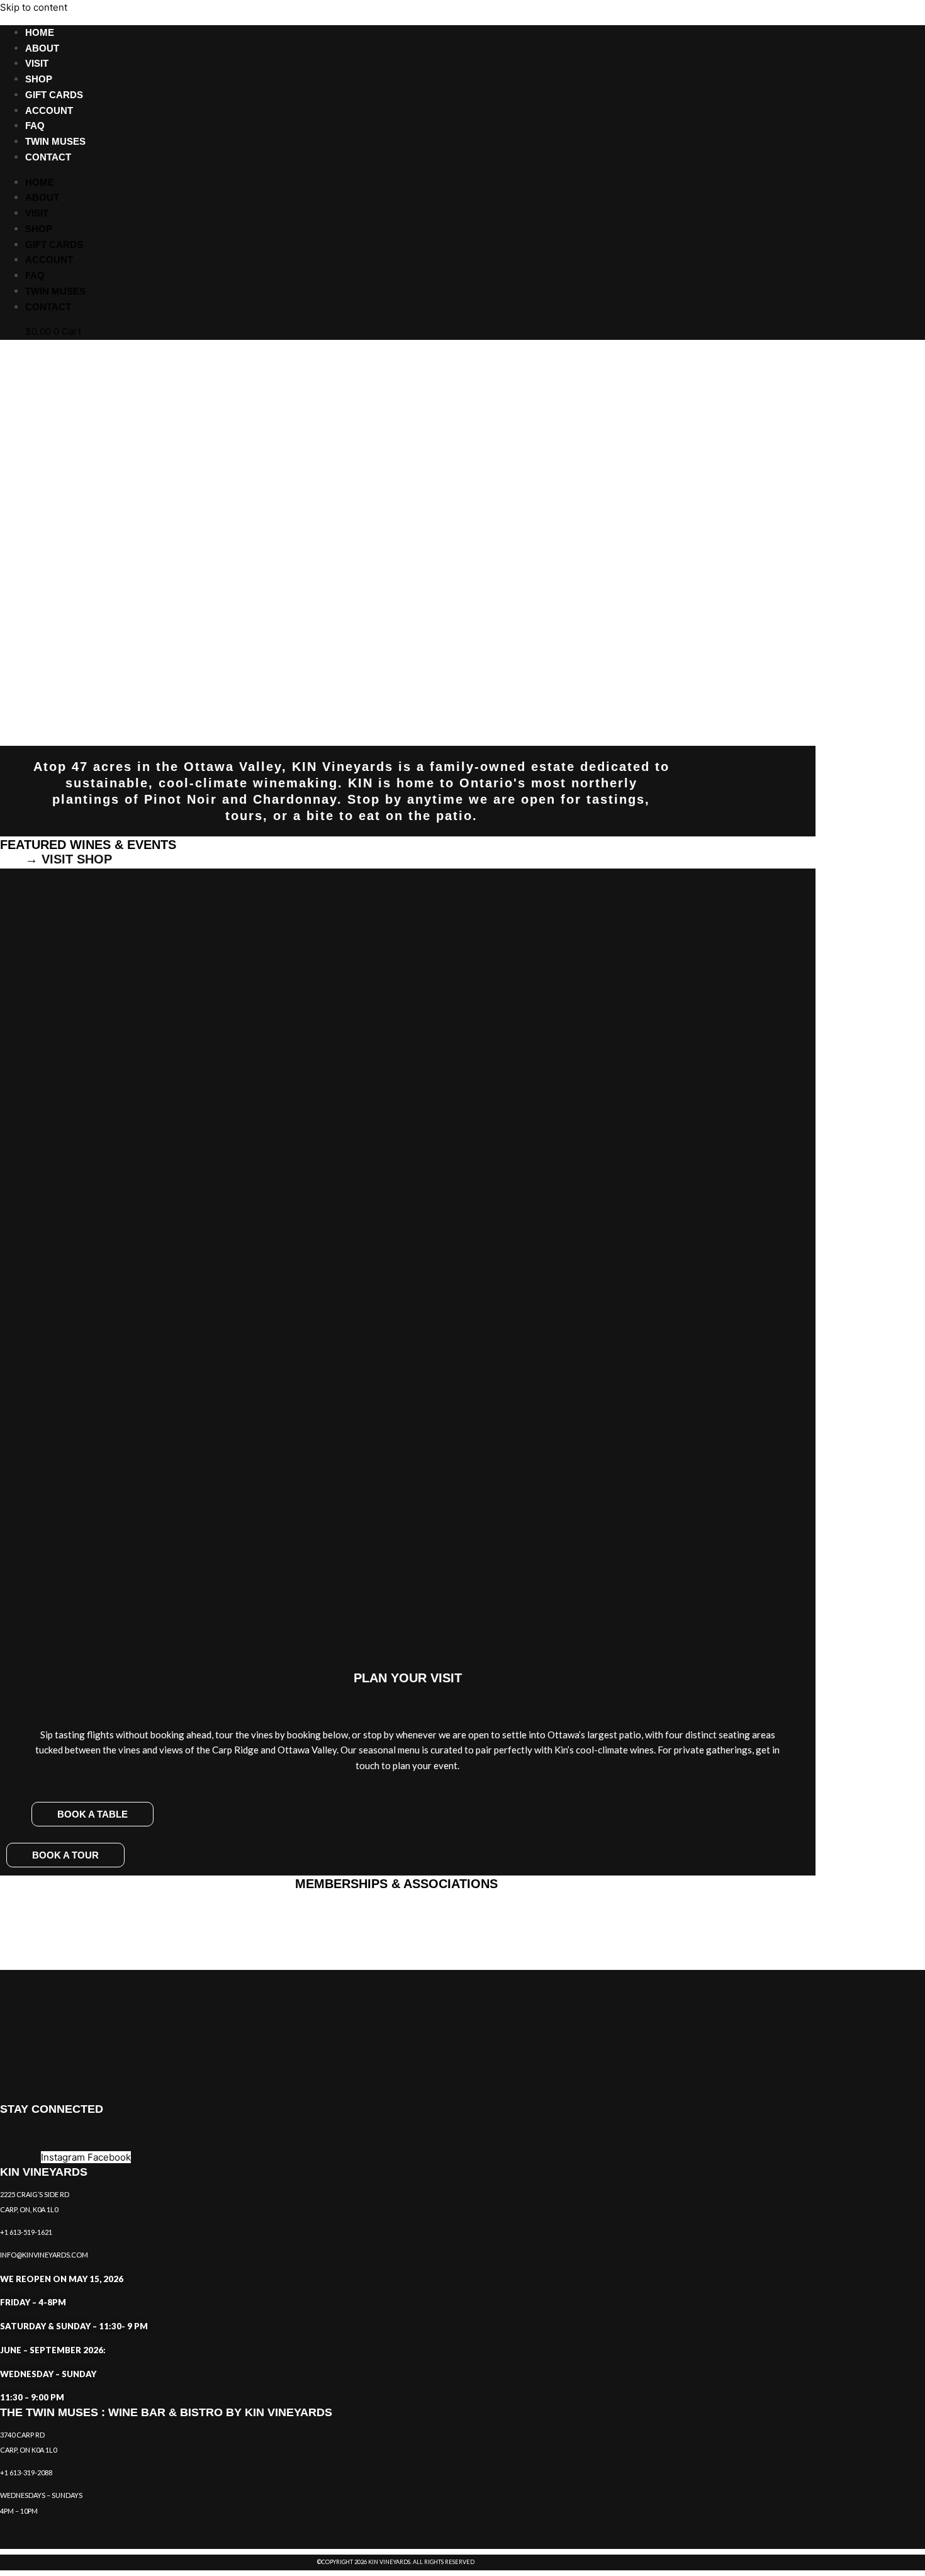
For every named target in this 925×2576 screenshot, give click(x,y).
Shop (39, 79)
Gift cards (54, 95)
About (42, 48)
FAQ (35, 126)
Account (49, 110)
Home (40, 32)
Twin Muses (55, 141)
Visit (37, 63)
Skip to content (34, 7)
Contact (48, 157)
